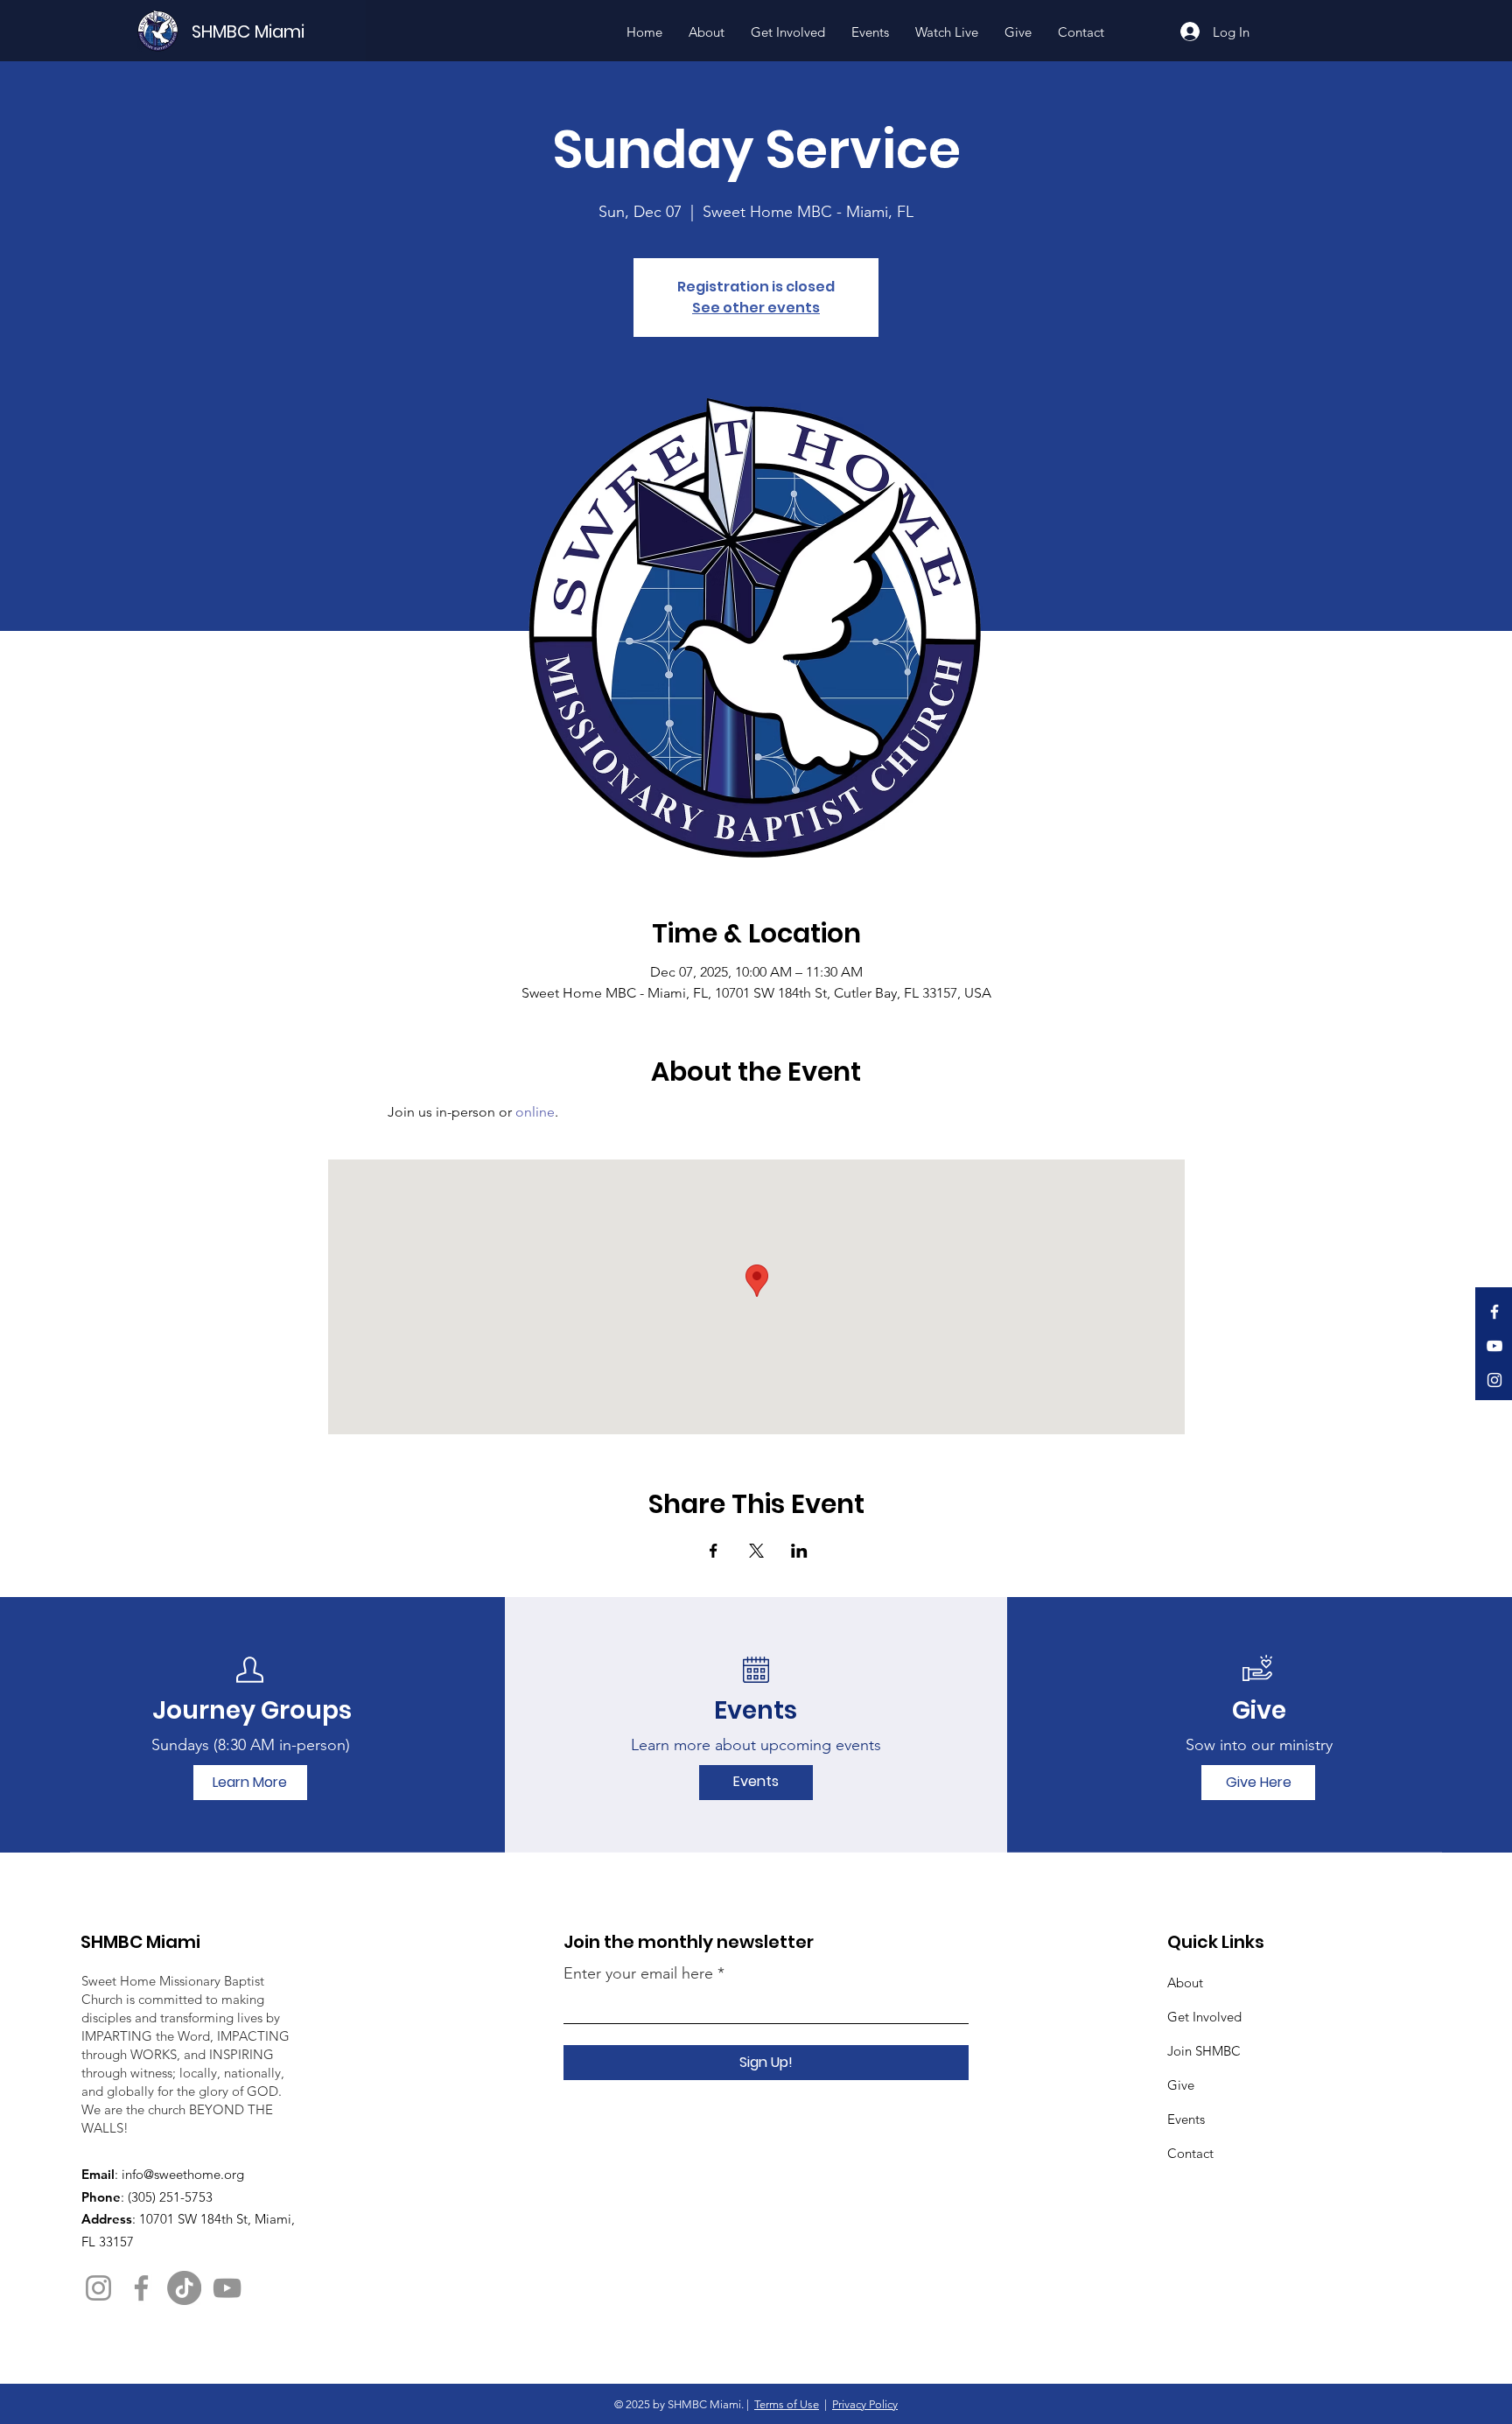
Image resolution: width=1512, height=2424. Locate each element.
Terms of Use (787, 2404)
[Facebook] (1494, 1312)
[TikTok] (184, 2288)
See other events (756, 308)
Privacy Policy (865, 2404)
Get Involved (1204, 2017)
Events (1186, 2119)
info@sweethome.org (183, 2174)
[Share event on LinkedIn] (799, 1551)
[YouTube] (1494, 1346)
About (1185, 1983)
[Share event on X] (756, 1551)
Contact (1190, 2153)
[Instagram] (1494, 1380)
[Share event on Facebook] (714, 1551)
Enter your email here (638, 1973)
